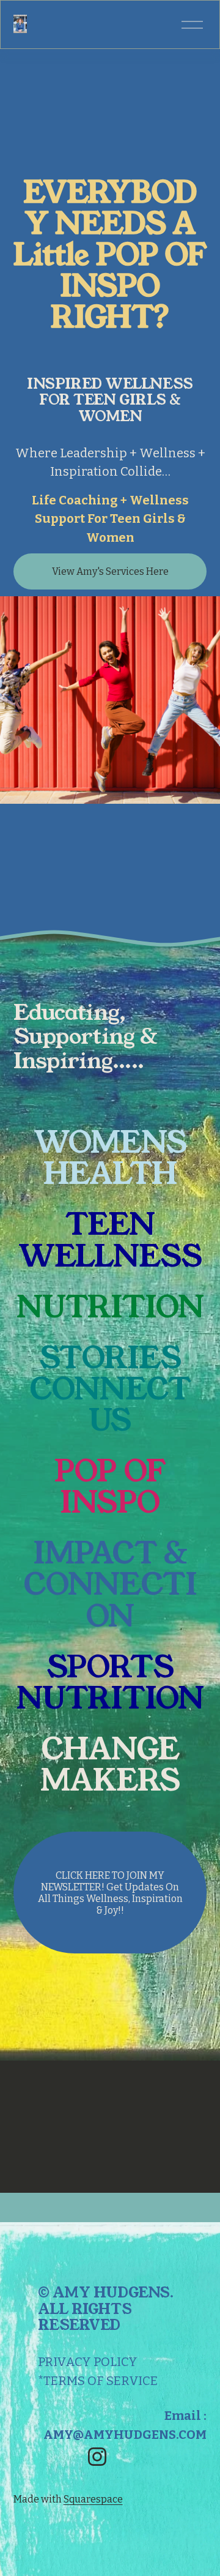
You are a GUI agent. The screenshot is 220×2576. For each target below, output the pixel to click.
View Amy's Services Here (110, 571)
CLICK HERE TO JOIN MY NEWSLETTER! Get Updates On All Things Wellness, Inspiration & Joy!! (110, 1893)
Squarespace (93, 2499)
